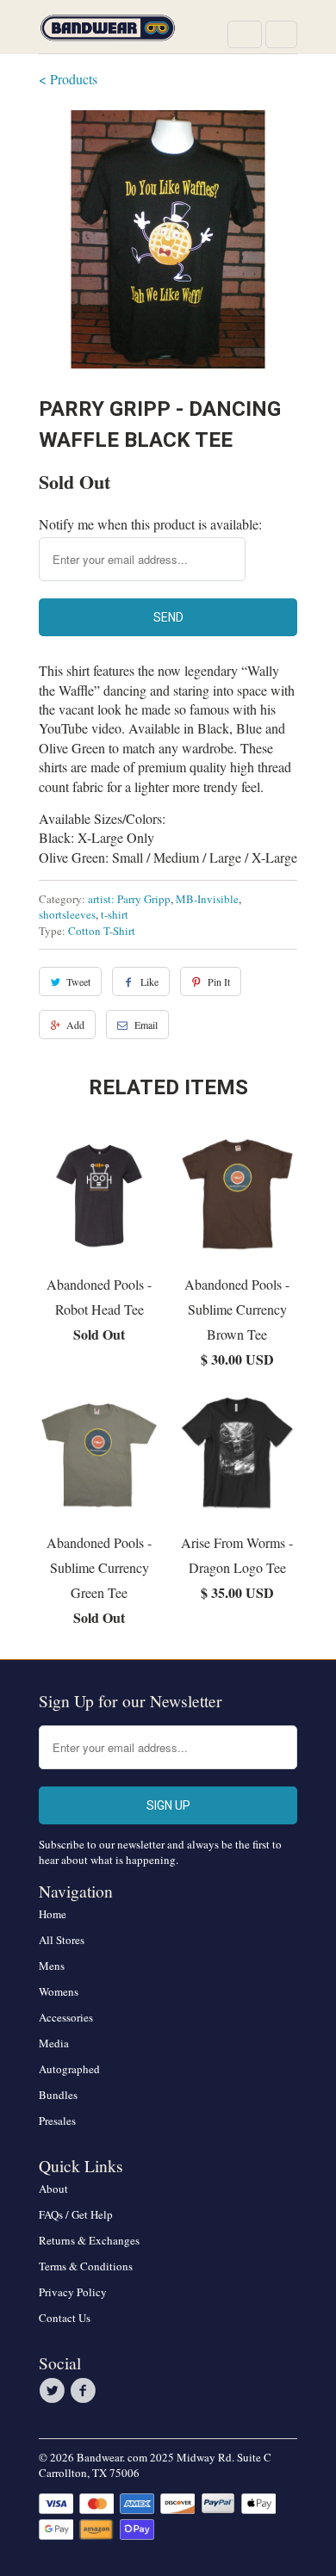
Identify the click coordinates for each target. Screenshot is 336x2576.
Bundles (58, 2095)
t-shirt (115, 914)
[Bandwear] (108, 33)
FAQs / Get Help (76, 2214)
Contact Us (65, 2318)
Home (53, 1914)
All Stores (62, 1940)
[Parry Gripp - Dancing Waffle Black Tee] (168, 239)
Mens (52, 1966)
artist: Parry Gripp (129, 899)
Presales (57, 2121)
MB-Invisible (207, 899)
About (53, 2189)
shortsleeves (67, 914)
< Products (68, 79)
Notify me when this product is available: (150, 524)
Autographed (69, 2069)
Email (146, 1025)
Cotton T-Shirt (102, 931)
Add (75, 1025)
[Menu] (245, 34)
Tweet (78, 981)
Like (149, 981)
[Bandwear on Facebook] (85, 2391)
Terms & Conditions (86, 2266)
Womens (59, 1991)
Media (54, 2043)
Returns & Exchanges (89, 2240)
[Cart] (281, 34)
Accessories (66, 2017)
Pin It (219, 981)
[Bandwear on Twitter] (54, 2391)
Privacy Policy (73, 2292)
